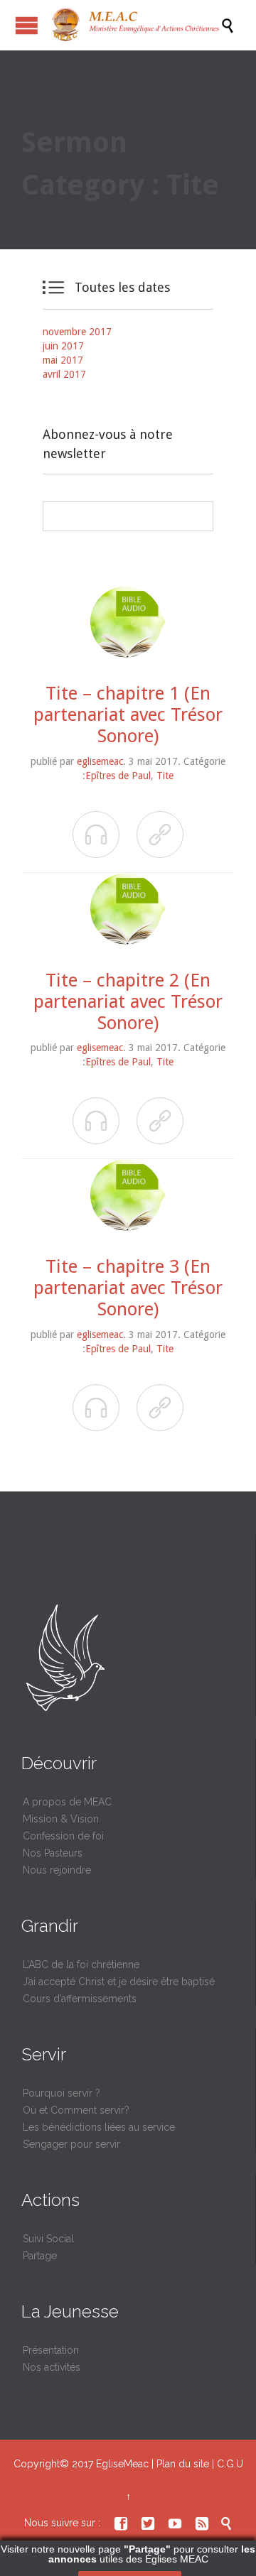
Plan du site (183, 2464)
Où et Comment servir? (76, 2110)
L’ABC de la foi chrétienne (81, 1964)
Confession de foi (63, 1836)
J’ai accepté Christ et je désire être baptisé (119, 1982)
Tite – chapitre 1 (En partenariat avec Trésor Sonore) (128, 714)
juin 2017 (63, 346)
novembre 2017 (77, 332)
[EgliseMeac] (135, 25)
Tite (165, 776)
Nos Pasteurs (53, 1853)
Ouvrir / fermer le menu (27, 25)
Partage (40, 2256)
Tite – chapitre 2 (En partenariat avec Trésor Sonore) (128, 1001)
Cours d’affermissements (80, 1999)
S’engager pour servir (71, 2144)
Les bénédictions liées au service (99, 2127)
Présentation (51, 2350)
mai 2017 (63, 360)
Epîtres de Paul (118, 776)
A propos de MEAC (67, 1802)
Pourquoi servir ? (62, 2093)
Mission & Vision (61, 1819)
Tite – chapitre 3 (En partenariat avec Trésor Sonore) (128, 1288)
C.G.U (230, 2464)
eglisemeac (100, 761)
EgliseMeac (122, 2464)
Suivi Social (48, 2239)
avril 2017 (64, 374)
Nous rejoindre (57, 1870)
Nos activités (52, 2367)
